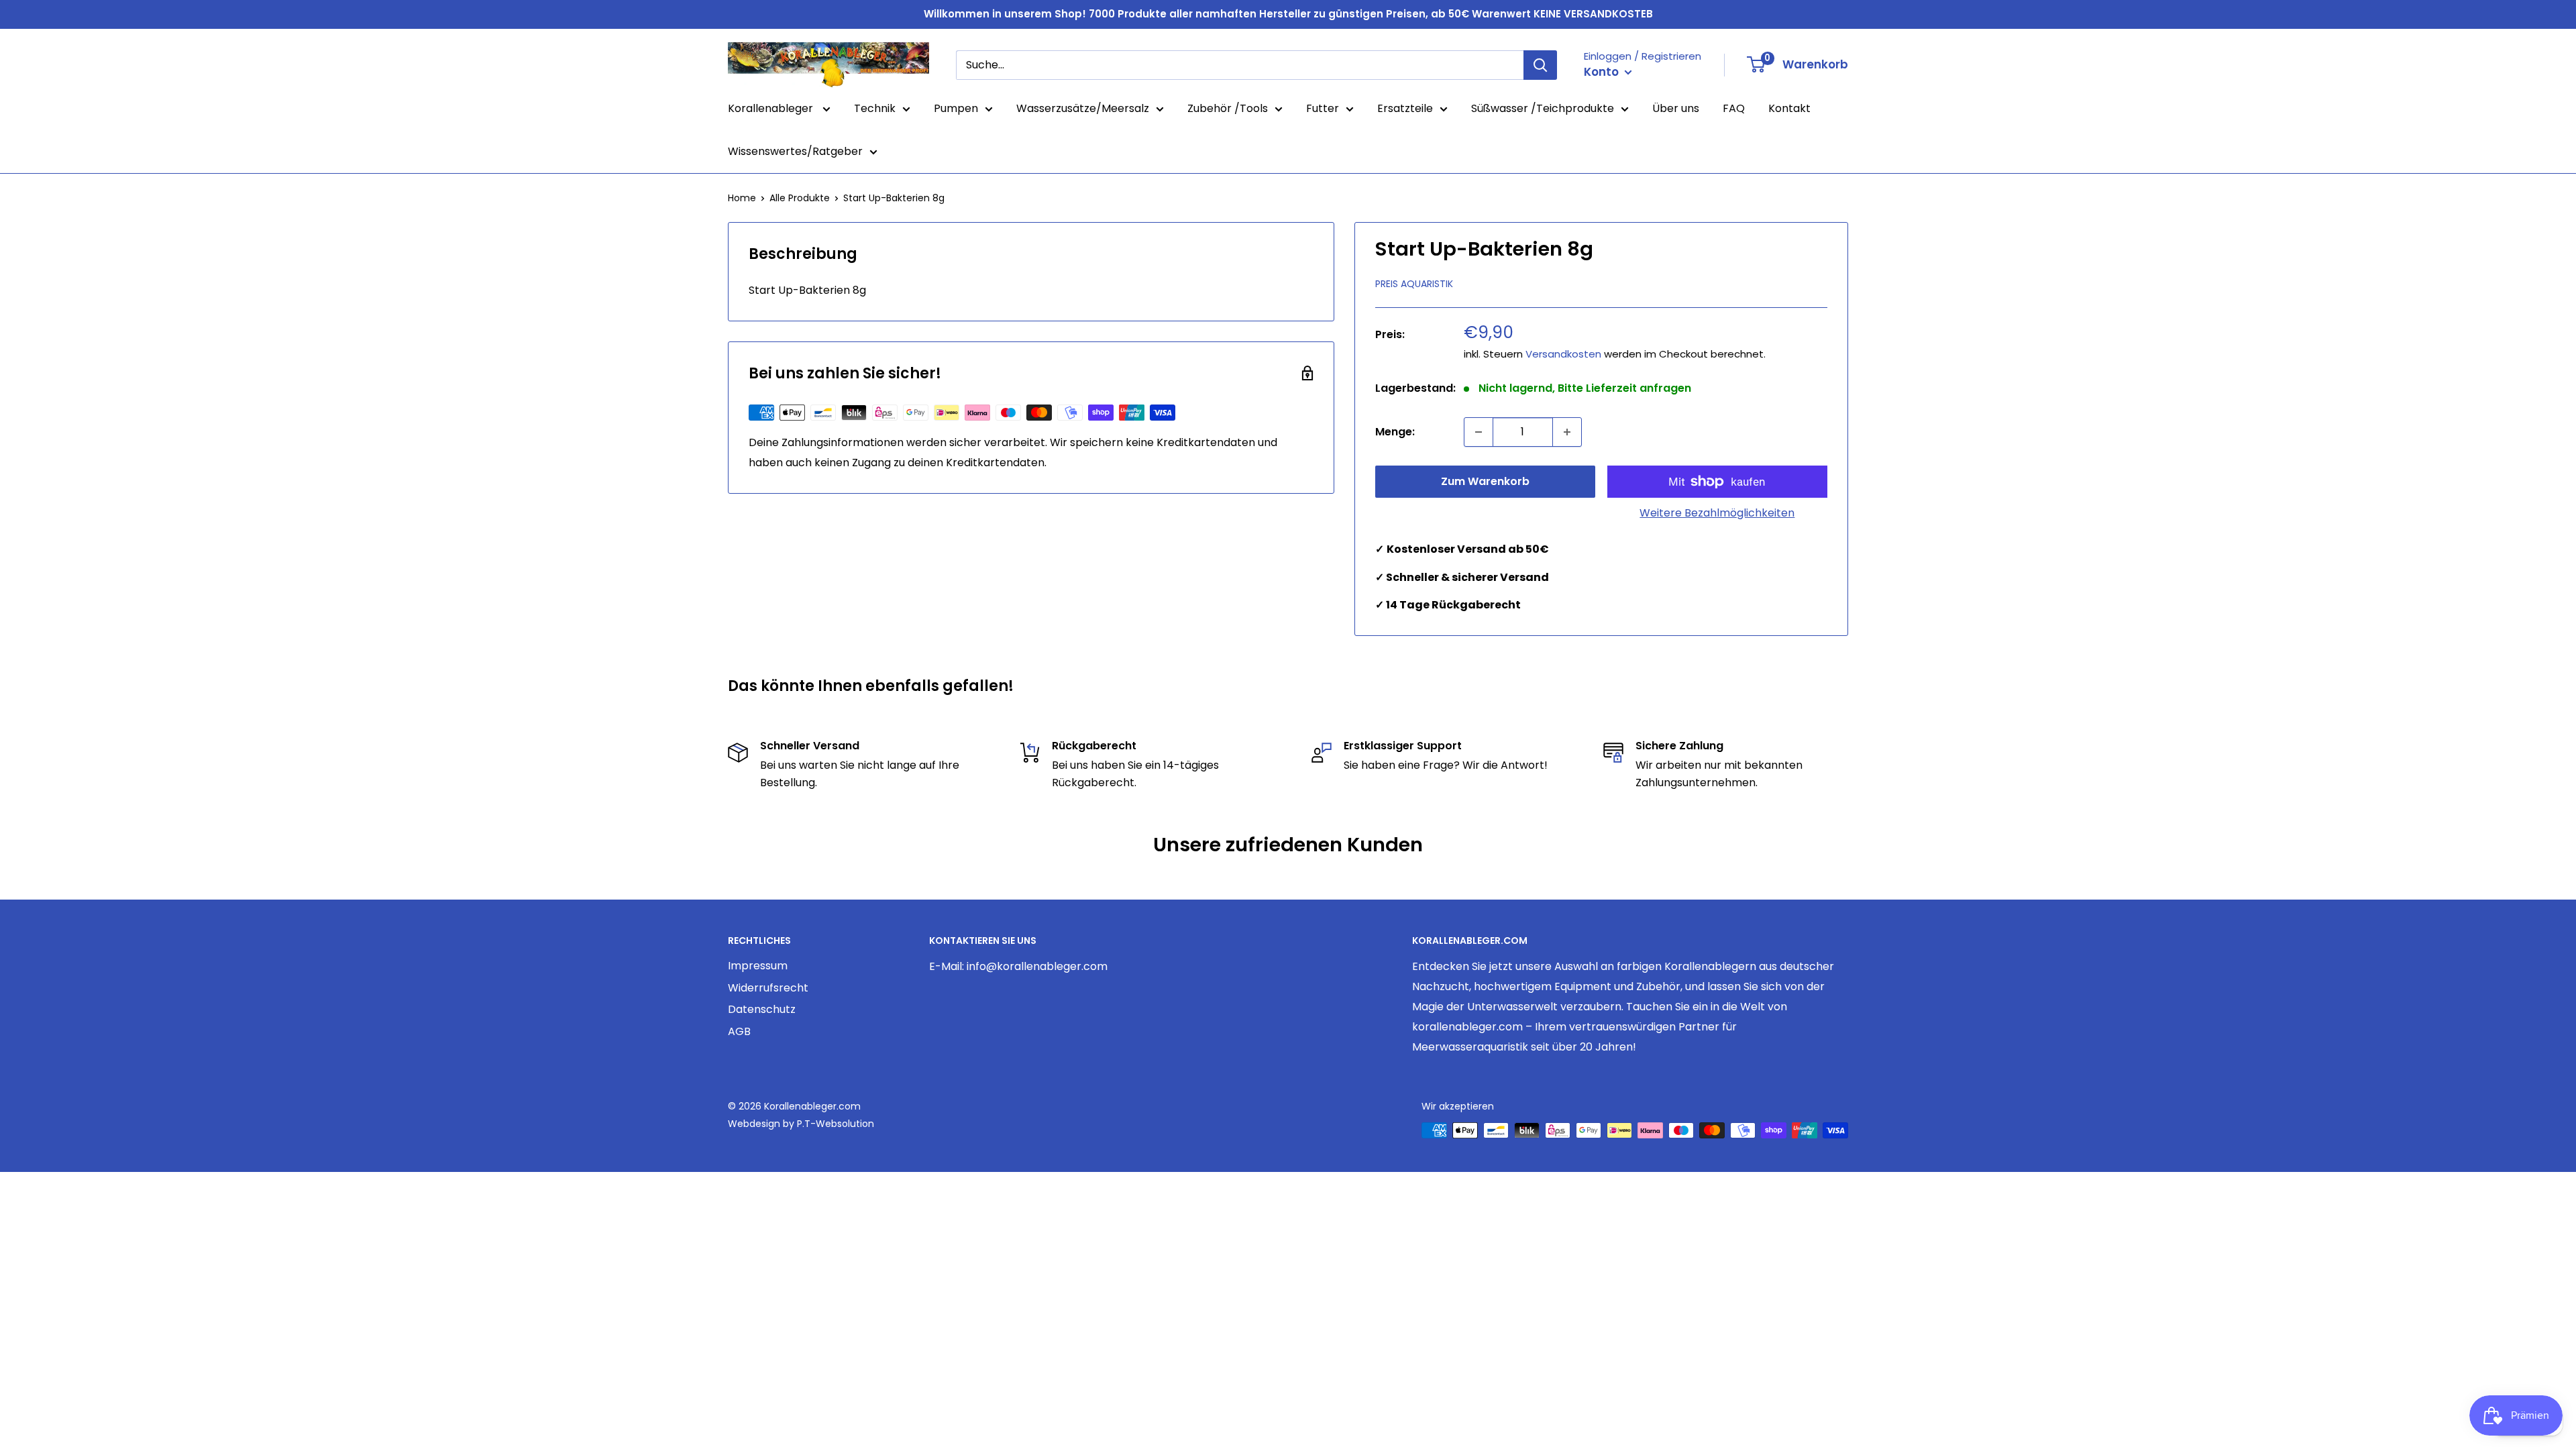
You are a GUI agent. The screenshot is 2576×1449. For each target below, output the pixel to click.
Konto (1603, 72)
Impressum (758, 966)
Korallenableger (772, 108)
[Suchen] (1540, 65)
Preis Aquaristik (1414, 284)
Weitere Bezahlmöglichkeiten (1717, 513)
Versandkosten (1563, 354)
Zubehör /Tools (1228, 108)
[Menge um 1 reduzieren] (1479, 432)
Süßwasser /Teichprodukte (1543, 108)
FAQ (1734, 108)
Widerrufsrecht (768, 988)
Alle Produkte (800, 198)
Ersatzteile (1405, 108)
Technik (875, 108)
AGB (739, 1031)
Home (742, 198)
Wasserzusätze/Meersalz (1083, 108)
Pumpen (956, 108)
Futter (1323, 108)
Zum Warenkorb (1485, 481)
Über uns (1676, 108)
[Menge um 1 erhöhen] (1567, 432)
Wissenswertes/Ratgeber (795, 151)
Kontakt (1789, 108)
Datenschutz (762, 1009)
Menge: (1395, 432)
